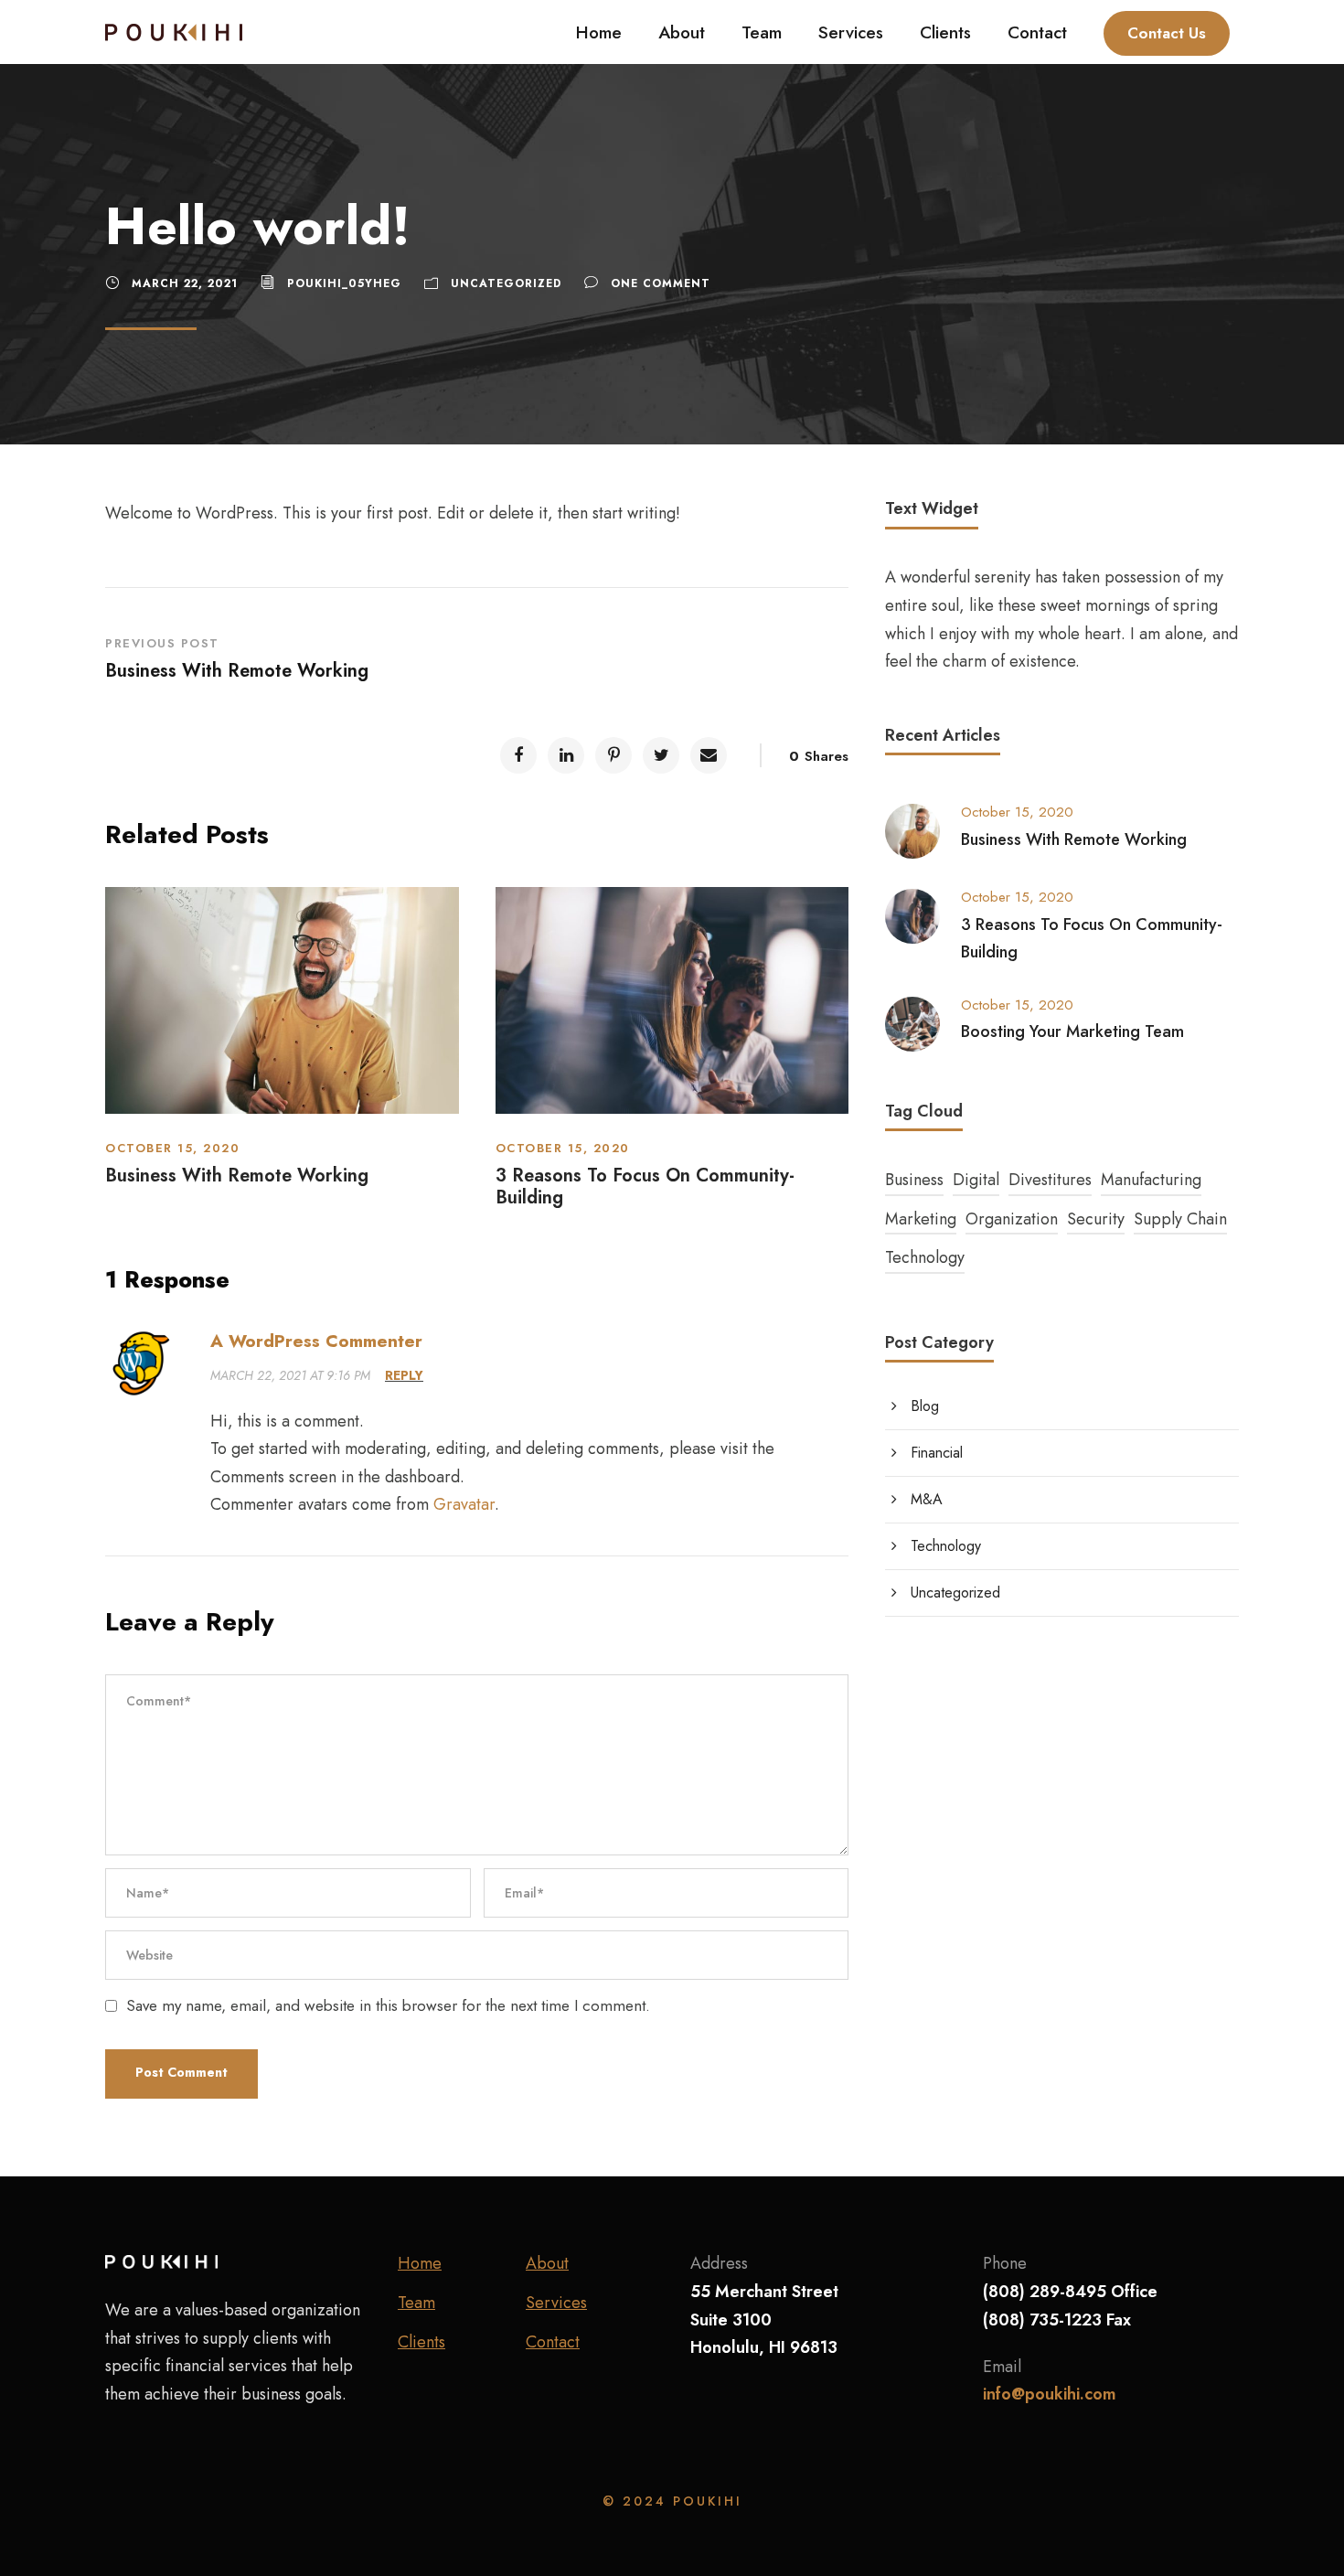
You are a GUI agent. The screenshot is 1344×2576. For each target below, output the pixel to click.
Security (1096, 1219)
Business (914, 1180)
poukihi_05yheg (344, 283)
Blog (925, 1406)
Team (762, 32)
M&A (927, 1499)
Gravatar (464, 1504)
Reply (404, 1375)
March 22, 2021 (185, 283)
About (682, 32)
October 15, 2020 (172, 1148)
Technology (925, 1257)
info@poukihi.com (1050, 2394)
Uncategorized (506, 283)
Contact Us (1167, 33)
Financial (937, 1453)
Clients (945, 32)
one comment (661, 283)
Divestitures (1050, 1180)
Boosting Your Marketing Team (1072, 1031)
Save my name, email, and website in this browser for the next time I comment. (388, 2005)
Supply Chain (1180, 1219)
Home (599, 32)
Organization (1012, 1219)
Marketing (921, 1219)
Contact (1037, 32)
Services (851, 32)
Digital (976, 1180)
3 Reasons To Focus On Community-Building (645, 1186)
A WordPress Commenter (316, 1341)
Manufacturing (1151, 1180)
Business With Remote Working (237, 1176)
